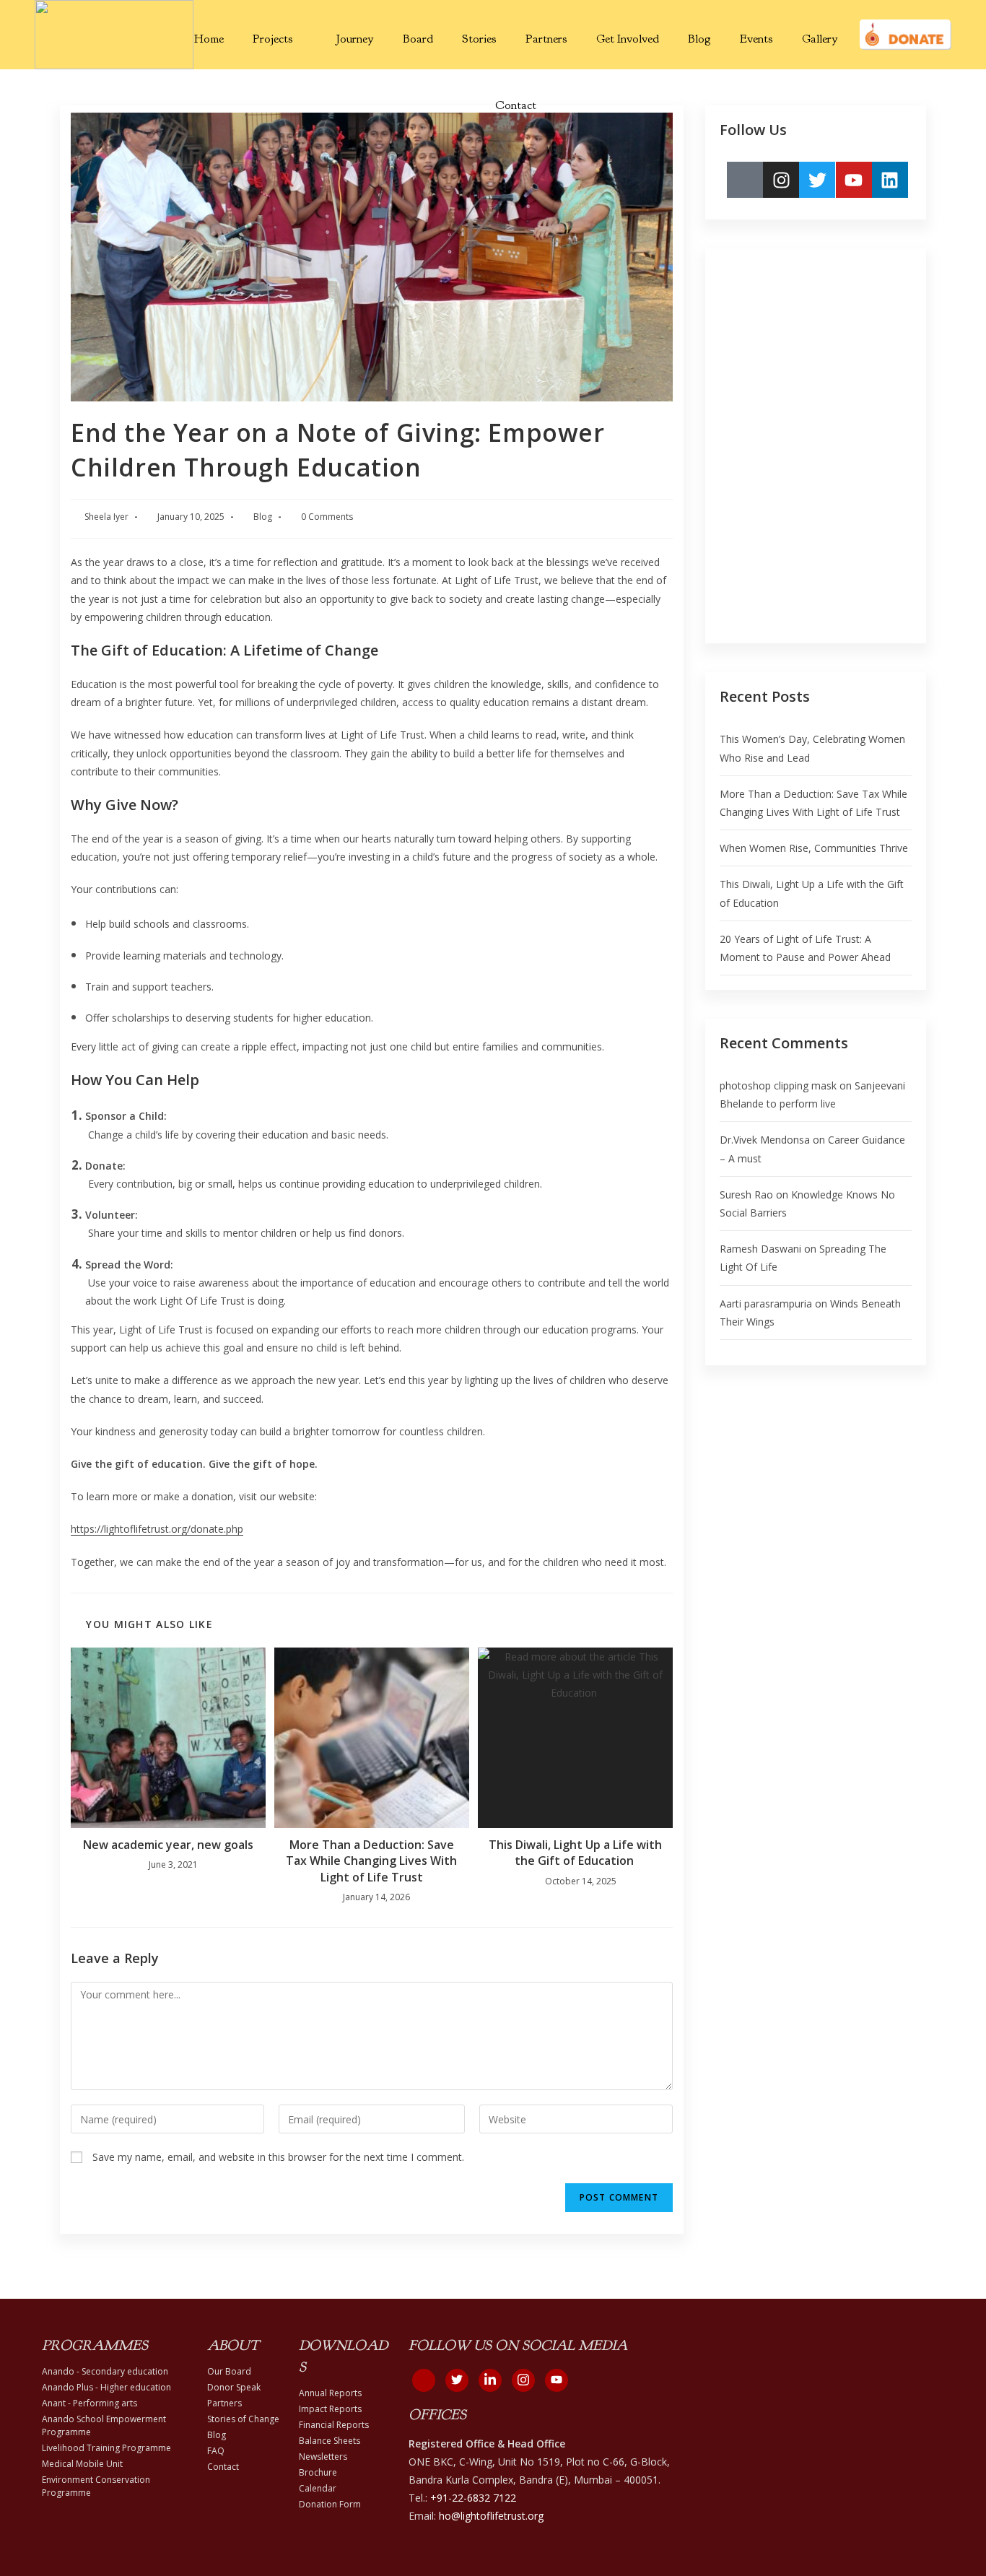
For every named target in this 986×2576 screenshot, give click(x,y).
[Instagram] (781, 180)
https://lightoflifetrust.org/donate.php (157, 1529)
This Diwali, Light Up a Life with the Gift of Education (575, 1853)
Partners (546, 39)
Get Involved (628, 39)
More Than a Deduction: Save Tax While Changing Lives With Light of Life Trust (371, 1861)
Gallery (820, 39)
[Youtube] (854, 180)
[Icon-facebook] (745, 180)
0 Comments (327, 517)
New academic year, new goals (168, 1845)
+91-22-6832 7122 (473, 2498)
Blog (699, 39)
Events (756, 39)
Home (209, 39)
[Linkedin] (890, 180)
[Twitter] (817, 180)
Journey (355, 39)
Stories (479, 39)
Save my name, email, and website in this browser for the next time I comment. (278, 2157)
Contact (516, 105)
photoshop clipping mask (778, 1085)
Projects (273, 39)
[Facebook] (424, 2380)
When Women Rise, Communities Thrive (814, 848)
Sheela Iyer (106, 517)
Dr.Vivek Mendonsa (765, 1140)
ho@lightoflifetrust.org (491, 2516)
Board (418, 39)
